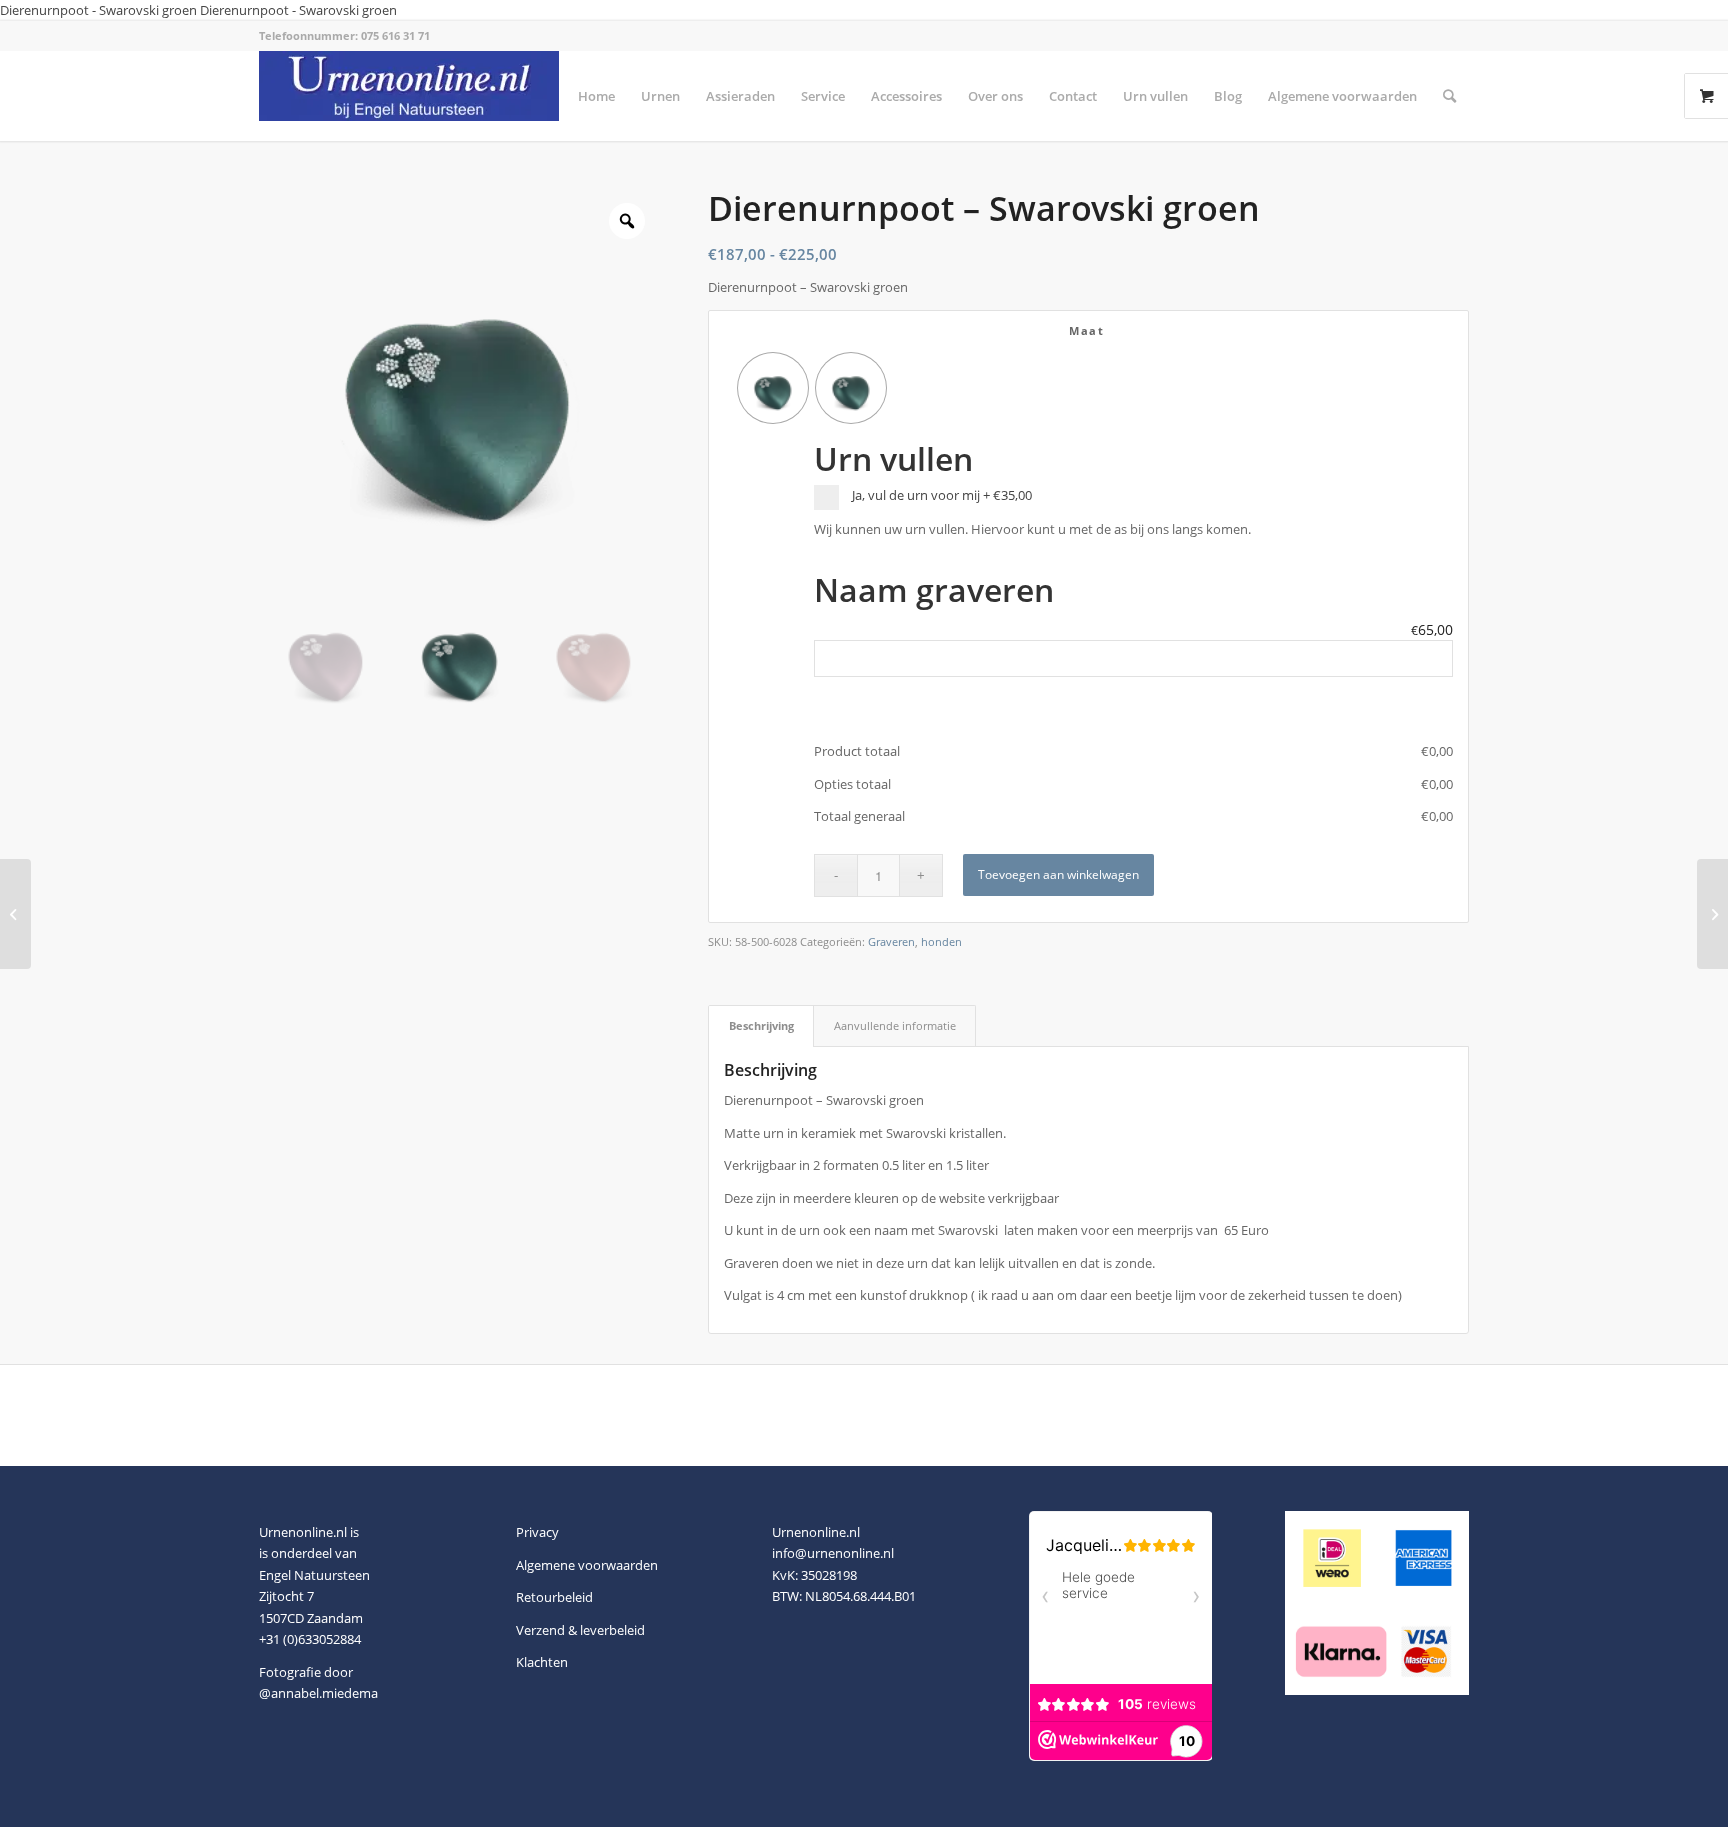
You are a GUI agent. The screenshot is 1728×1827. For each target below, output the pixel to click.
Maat (1086, 330)
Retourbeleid (554, 1597)
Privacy (537, 1532)
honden (941, 941)
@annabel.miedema (318, 1693)
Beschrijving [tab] (761, 1025)
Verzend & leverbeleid (580, 1630)
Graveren (891, 941)
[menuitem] (596, 96)
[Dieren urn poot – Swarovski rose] (15, 914)
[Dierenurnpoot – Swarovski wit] (1712, 914)
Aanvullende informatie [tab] (895, 1025)
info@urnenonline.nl (833, 1553)
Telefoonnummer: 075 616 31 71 (344, 35)
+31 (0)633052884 (310, 1639)
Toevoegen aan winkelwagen (1058, 874)
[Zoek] (1449, 96)
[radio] (773, 388)
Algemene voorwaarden (587, 1565)
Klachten (542, 1662)
